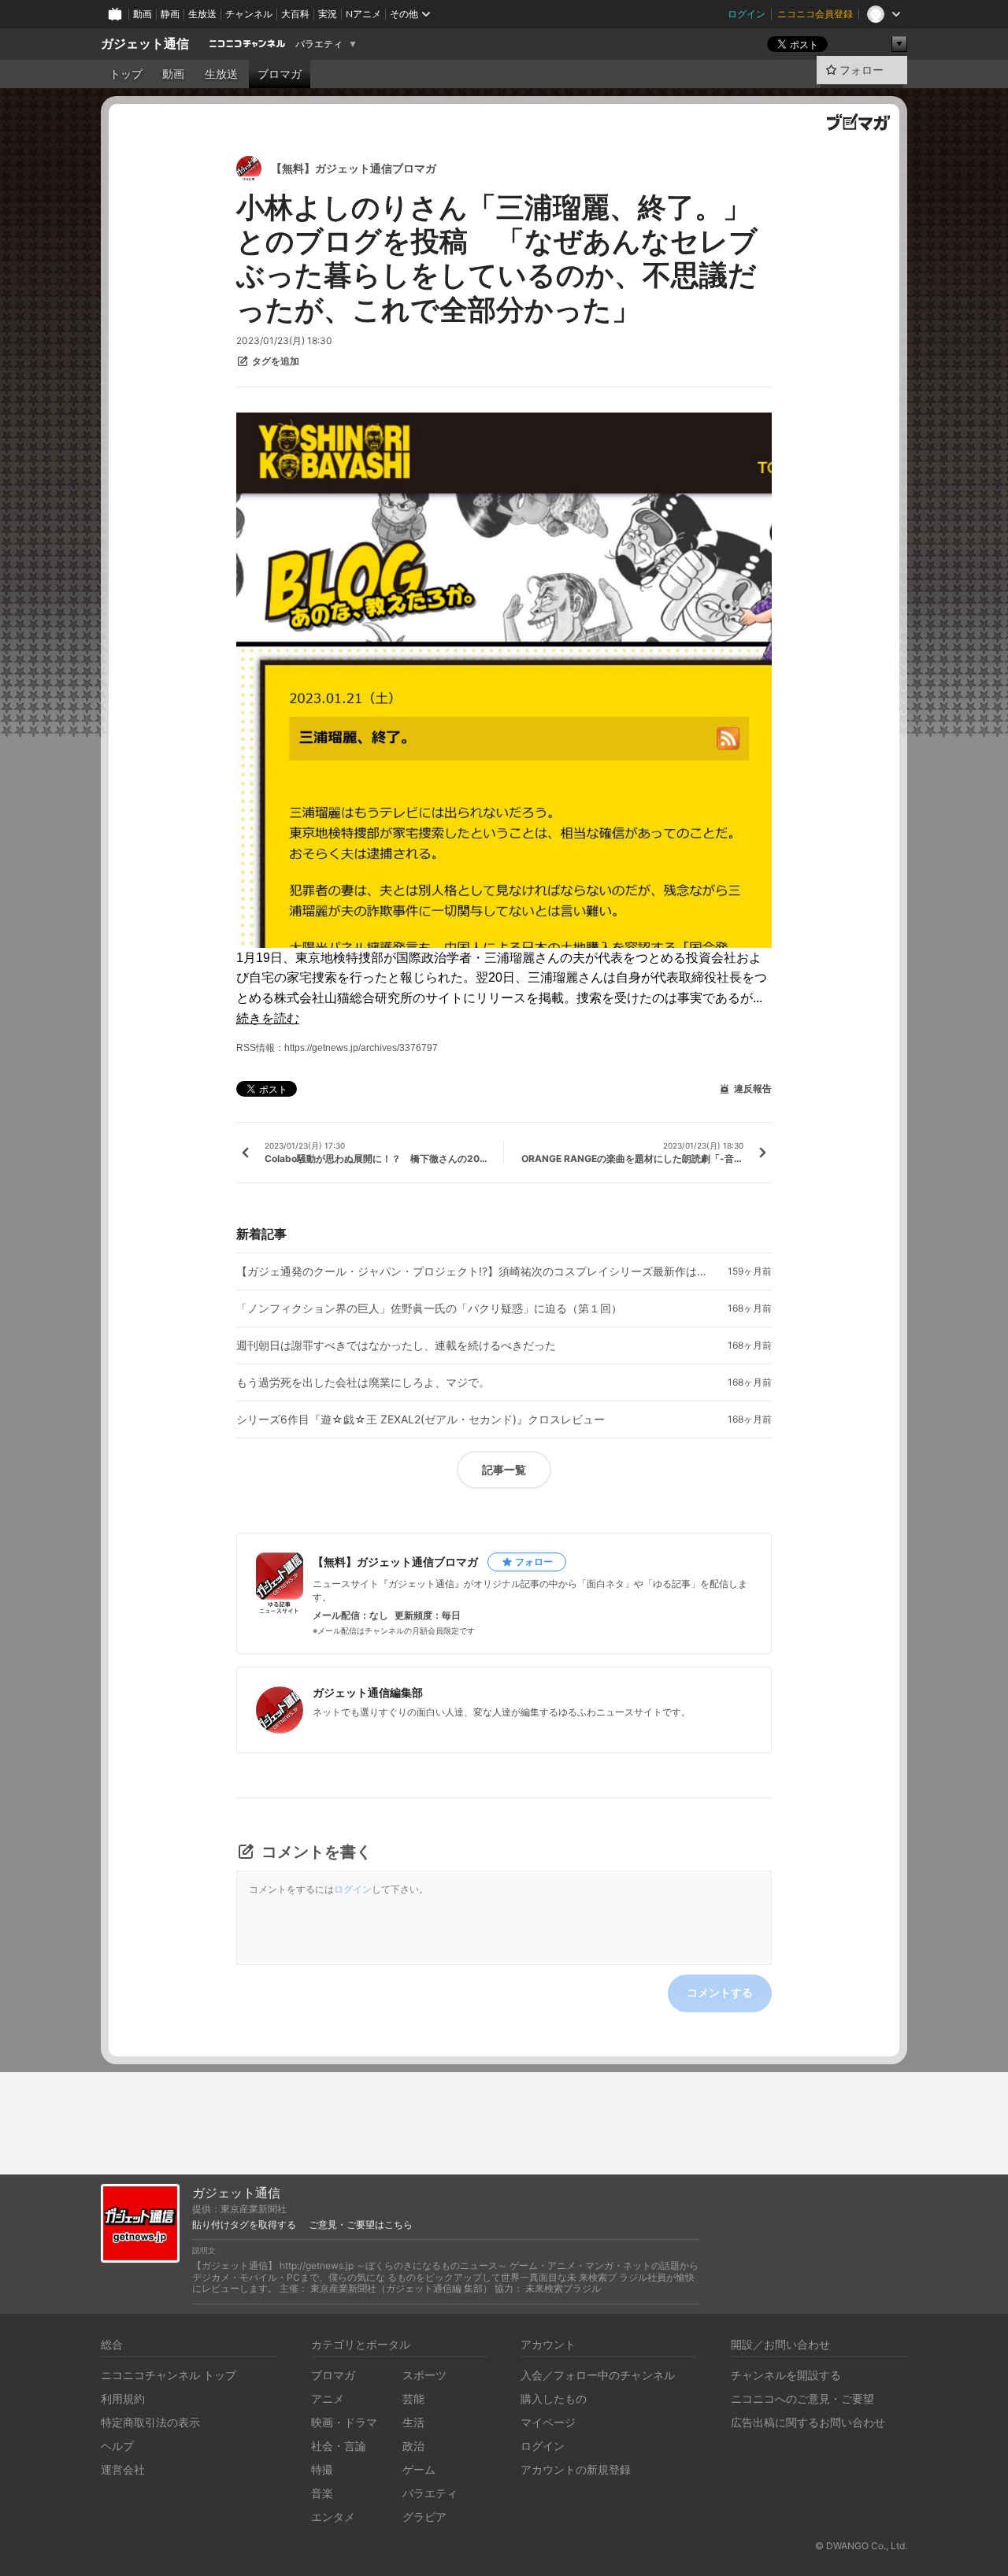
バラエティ (319, 44)
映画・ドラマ (344, 2422)
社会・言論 (339, 2446)
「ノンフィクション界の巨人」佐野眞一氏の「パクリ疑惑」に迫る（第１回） (429, 1308)
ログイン (747, 14)
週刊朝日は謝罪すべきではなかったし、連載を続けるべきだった (396, 1345)
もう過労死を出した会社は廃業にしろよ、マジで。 (363, 1382)
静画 (170, 14)
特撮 (322, 2469)
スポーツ (424, 2375)
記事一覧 (504, 1469)
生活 (413, 2422)
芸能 (413, 2398)
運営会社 (123, 2469)
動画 (143, 14)
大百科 (295, 14)
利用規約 (123, 2398)
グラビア (424, 2517)
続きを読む (268, 1018)
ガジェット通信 (145, 44)
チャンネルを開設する (786, 2375)
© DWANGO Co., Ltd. (861, 2546)
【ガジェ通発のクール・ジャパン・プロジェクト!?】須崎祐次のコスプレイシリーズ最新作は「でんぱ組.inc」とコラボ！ (472, 1271)
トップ (126, 74)
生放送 (202, 14)
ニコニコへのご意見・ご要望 (802, 2398)
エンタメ (333, 2517)
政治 (413, 2446)
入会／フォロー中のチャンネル (598, 2375)
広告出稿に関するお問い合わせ (808, 2422)
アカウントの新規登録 (576, 2469)
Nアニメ (363, 14)
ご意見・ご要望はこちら (361, 2225)
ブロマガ (280, 74)
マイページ (548, 2422)
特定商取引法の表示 (150, 2422)
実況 (328, 14)
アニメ (328, 2398)
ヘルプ (117, 2446)
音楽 (322, 2493)
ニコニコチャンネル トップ (169, 2375)
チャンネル (249, 14)
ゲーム (419, 2469)
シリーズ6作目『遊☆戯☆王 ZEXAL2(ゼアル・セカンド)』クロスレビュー (421, 1419)
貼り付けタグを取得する (244, 2225)
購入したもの (554, 2398)
